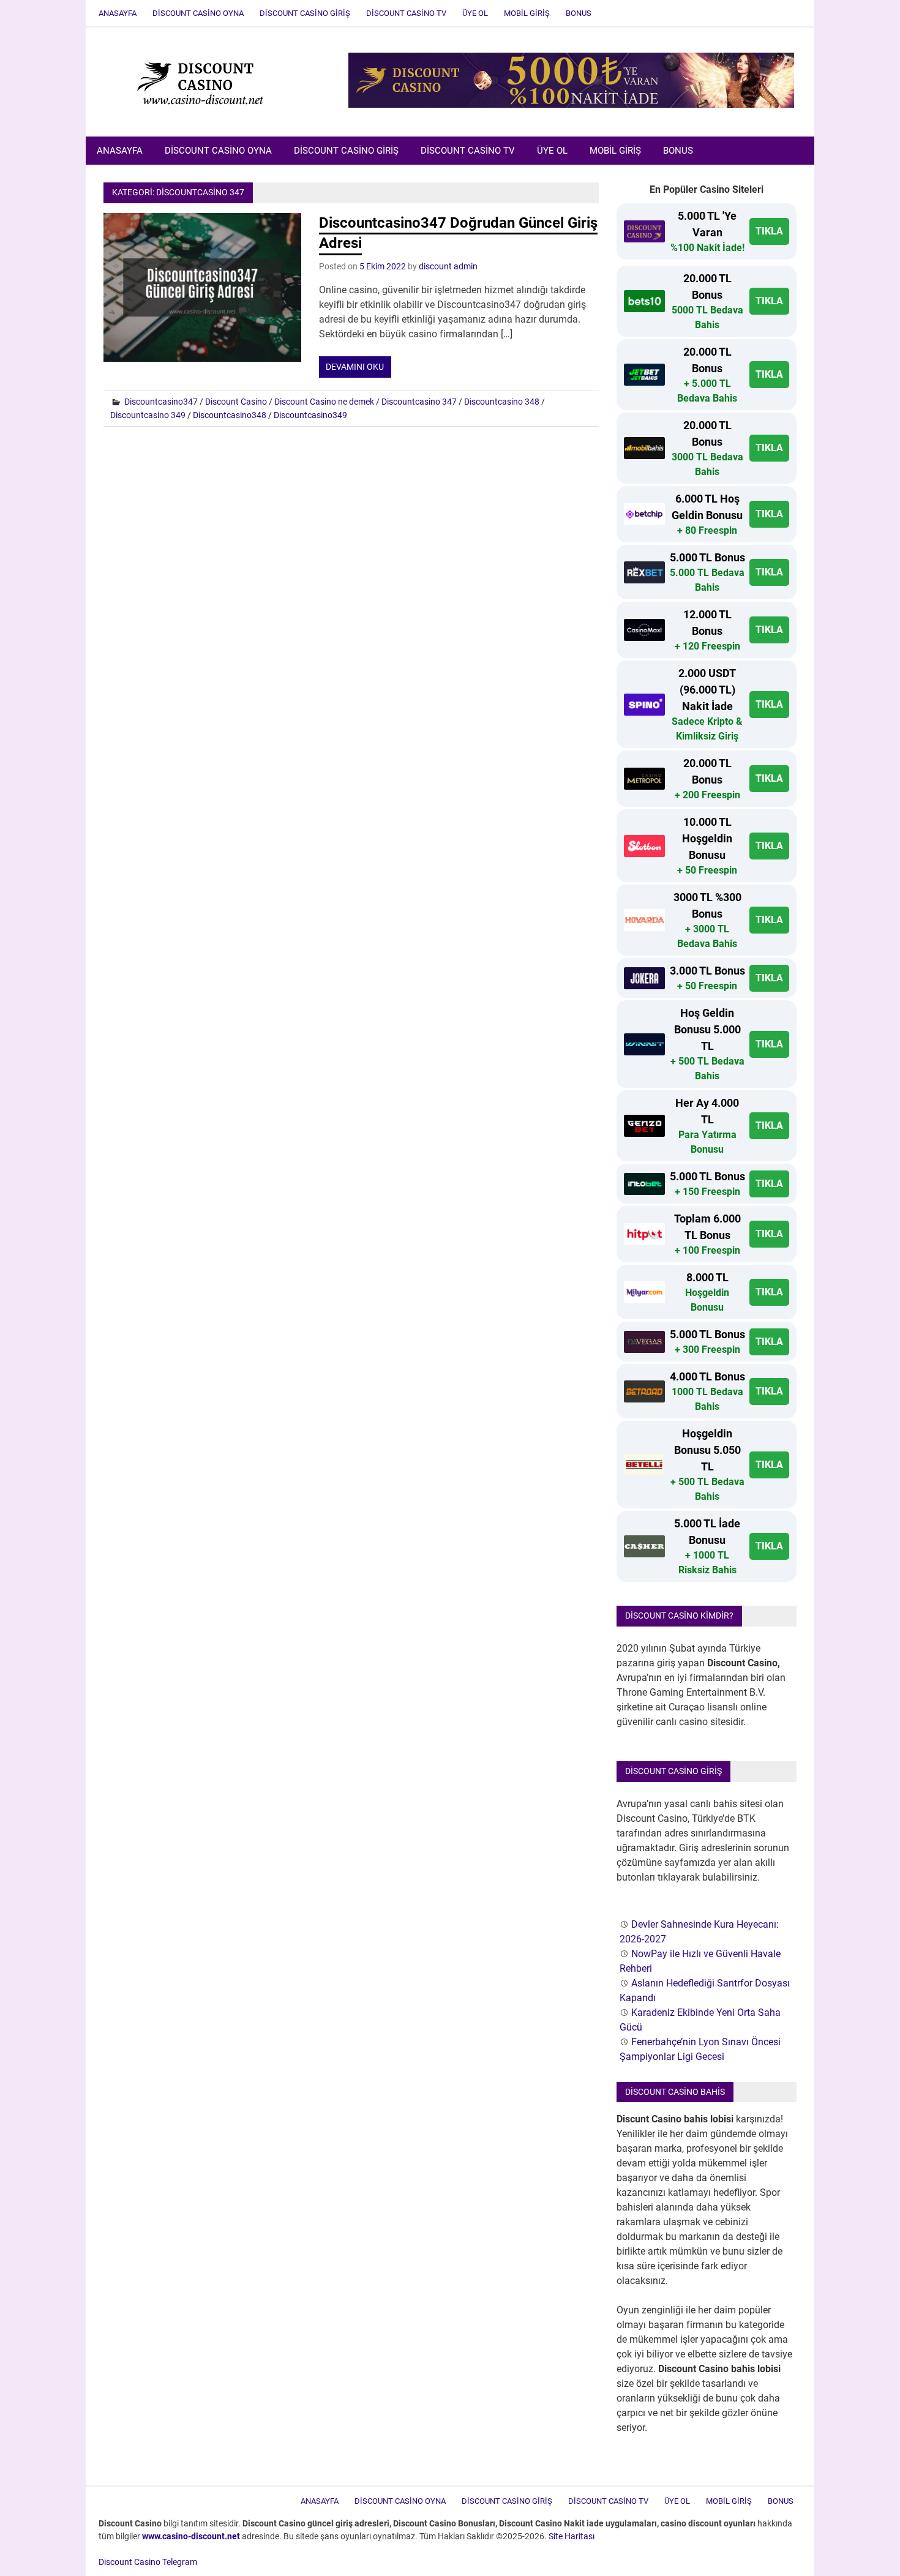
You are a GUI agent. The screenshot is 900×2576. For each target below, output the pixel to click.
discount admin (448, 266)
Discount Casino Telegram (148, 2562)
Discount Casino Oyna (198, 13)
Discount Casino (236, 402)
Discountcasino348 (230, 415)
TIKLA (769, 231)
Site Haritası (572, 2536)
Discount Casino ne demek (324, 402)
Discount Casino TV (406, 13)
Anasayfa (118, 13)
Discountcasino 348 (502, 402)
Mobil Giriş (527, 13)
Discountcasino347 (161, 402)
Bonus (579, 13)
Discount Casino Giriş (305, 13)
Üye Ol (475, 13)
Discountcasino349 (310, 415)
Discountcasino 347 (419, 402)
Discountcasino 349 (148, 415)
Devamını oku (355, 367)
